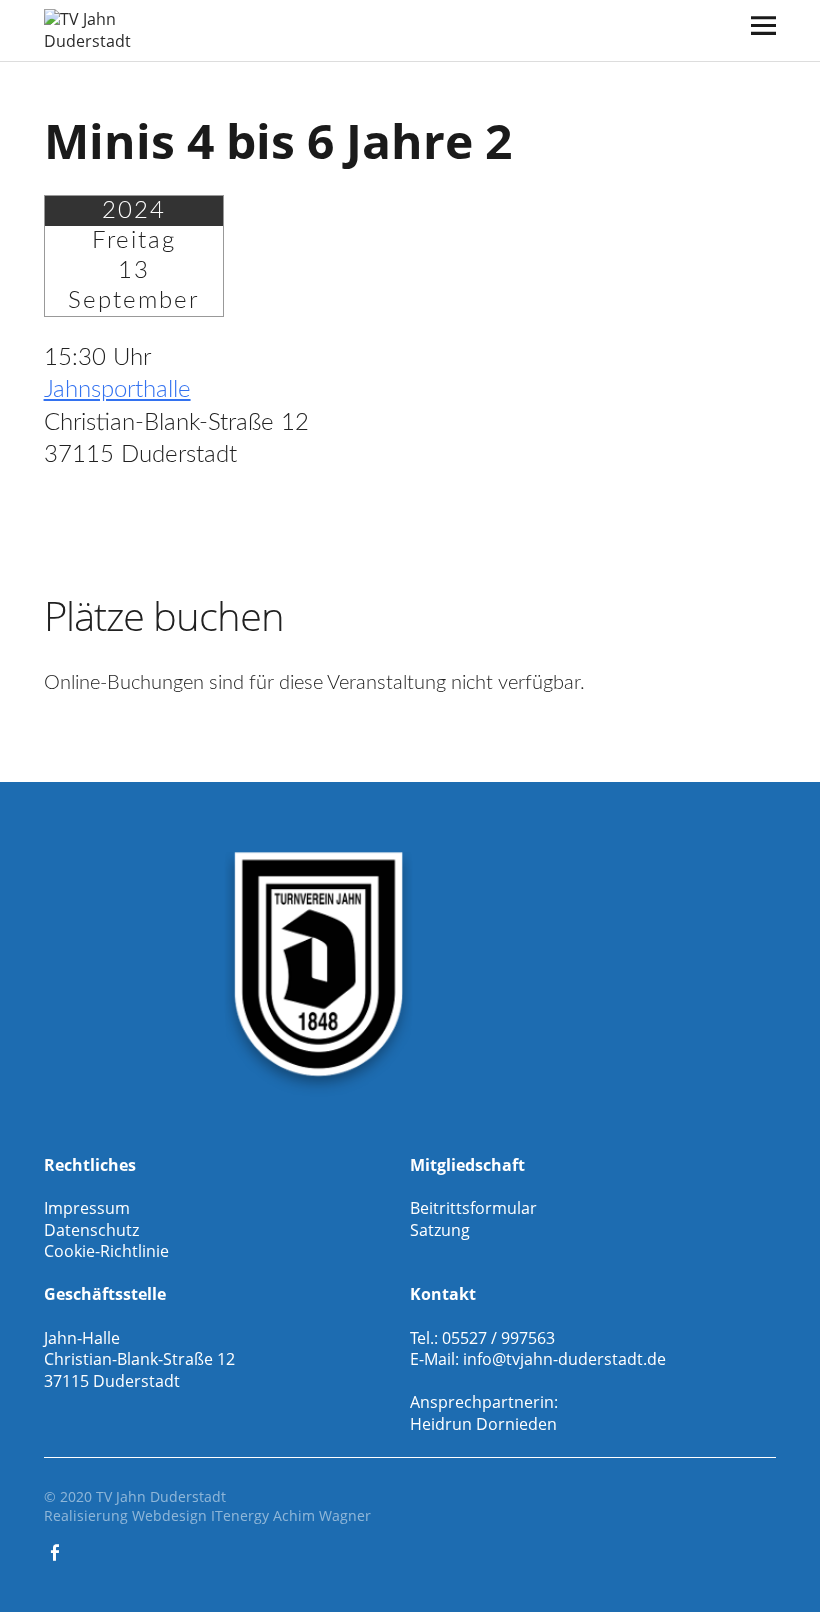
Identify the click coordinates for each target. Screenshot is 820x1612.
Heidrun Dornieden (483, 1424)
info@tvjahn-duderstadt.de (564, 1359)
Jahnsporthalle (117, 390)
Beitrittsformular (473, 1208)
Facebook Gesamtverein (57, 1551)
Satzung (440, 1230)
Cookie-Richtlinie (106, 1251)
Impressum (87, 1208)
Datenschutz (91, 1230)
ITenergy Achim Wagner (291, 1515)
